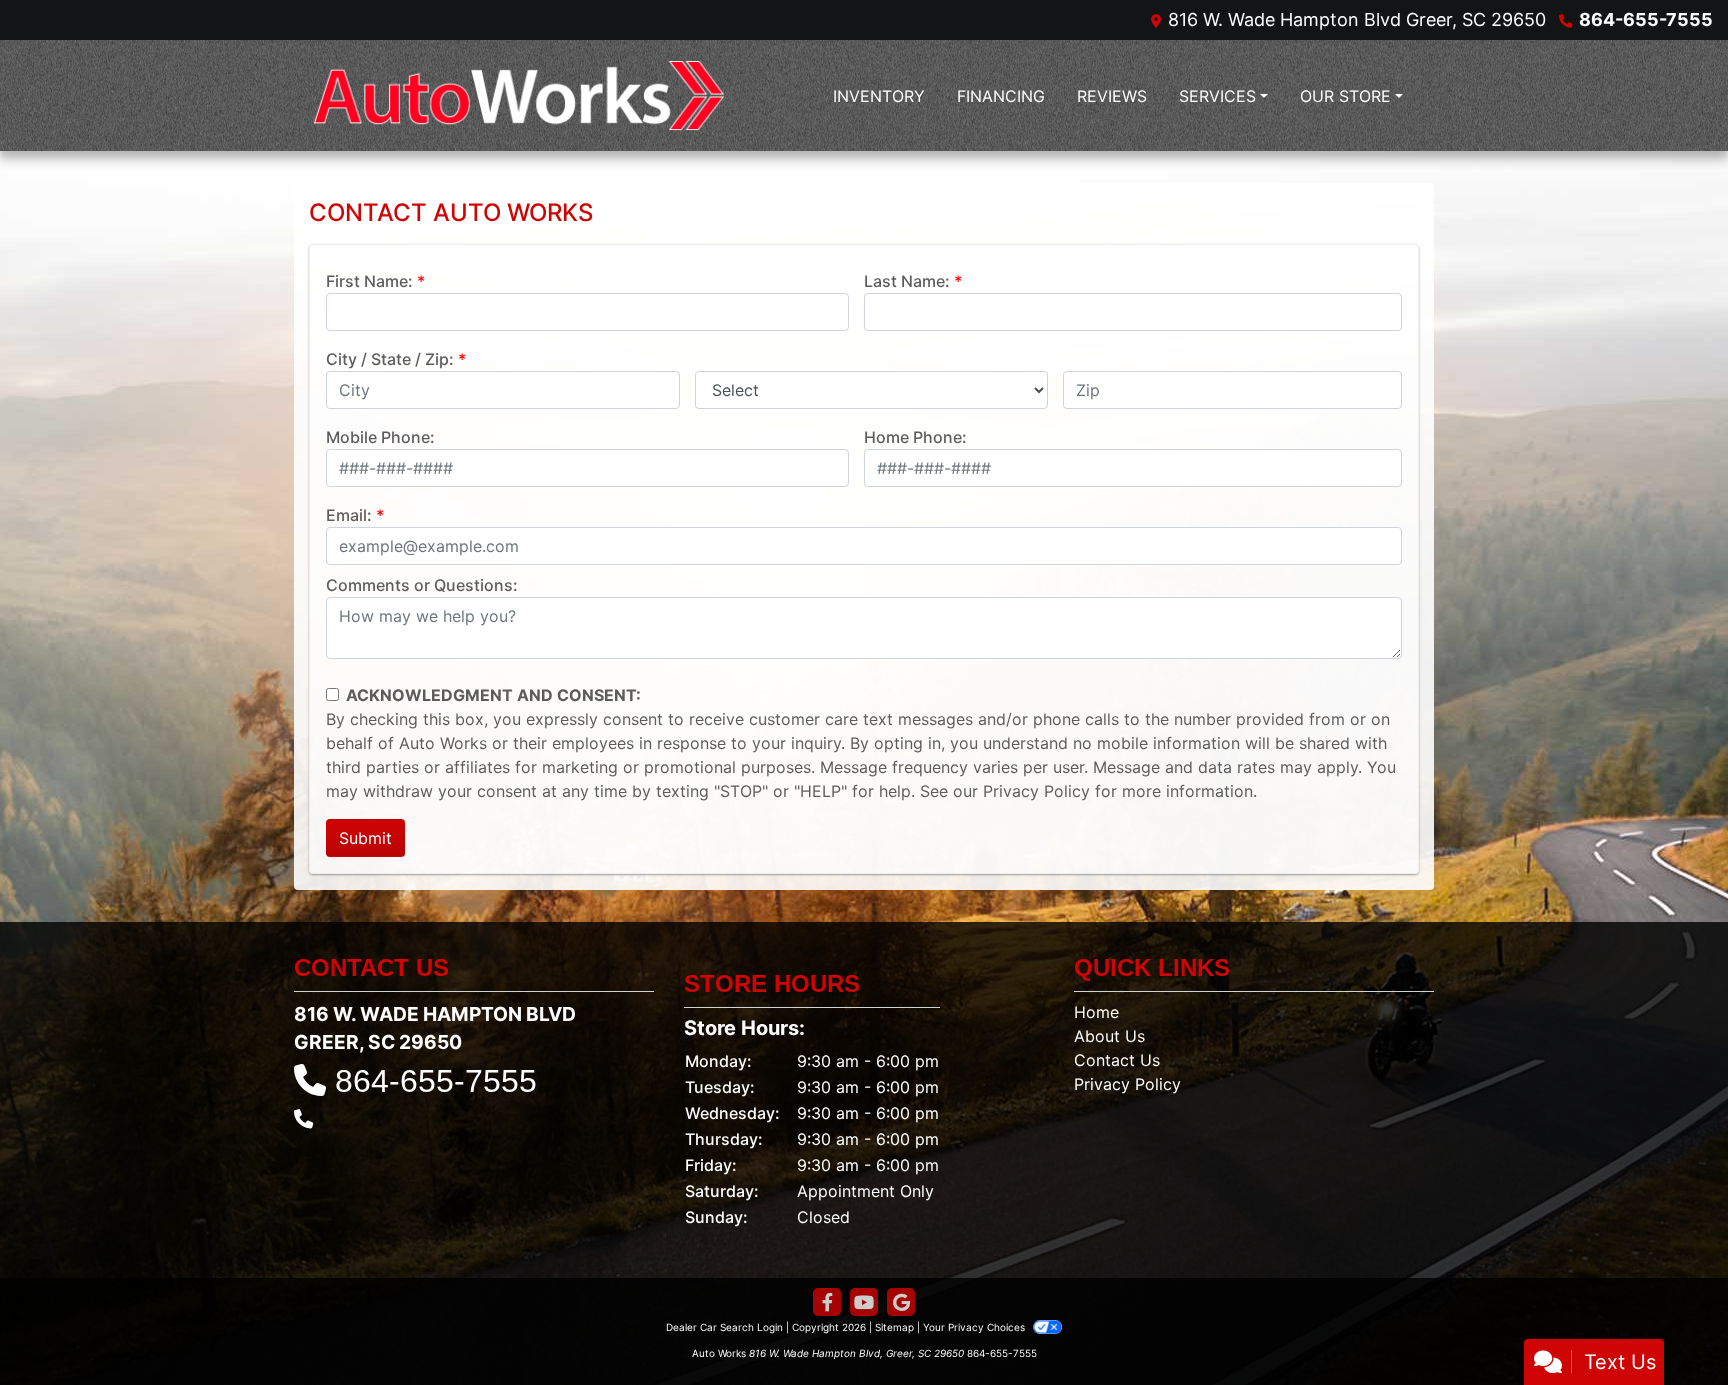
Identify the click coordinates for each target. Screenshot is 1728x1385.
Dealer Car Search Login (724, 1327)
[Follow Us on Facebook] (827, 1302)
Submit (365, 838)
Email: (349, 515)
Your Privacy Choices (975, 1327)
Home (1096, 1012)
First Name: (369, 281)
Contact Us (1117, 1060)
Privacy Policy (1036, 791)
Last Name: (907, 281)
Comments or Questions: (422, 585)
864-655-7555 (1646, 19)
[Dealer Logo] (519, 95)
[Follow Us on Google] (901, 1302)
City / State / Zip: (390, 359)
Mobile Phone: (380, 437)
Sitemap (894, 1327)
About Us (1109, 1036)
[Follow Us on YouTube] (864, 1302)
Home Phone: (915, 437)
